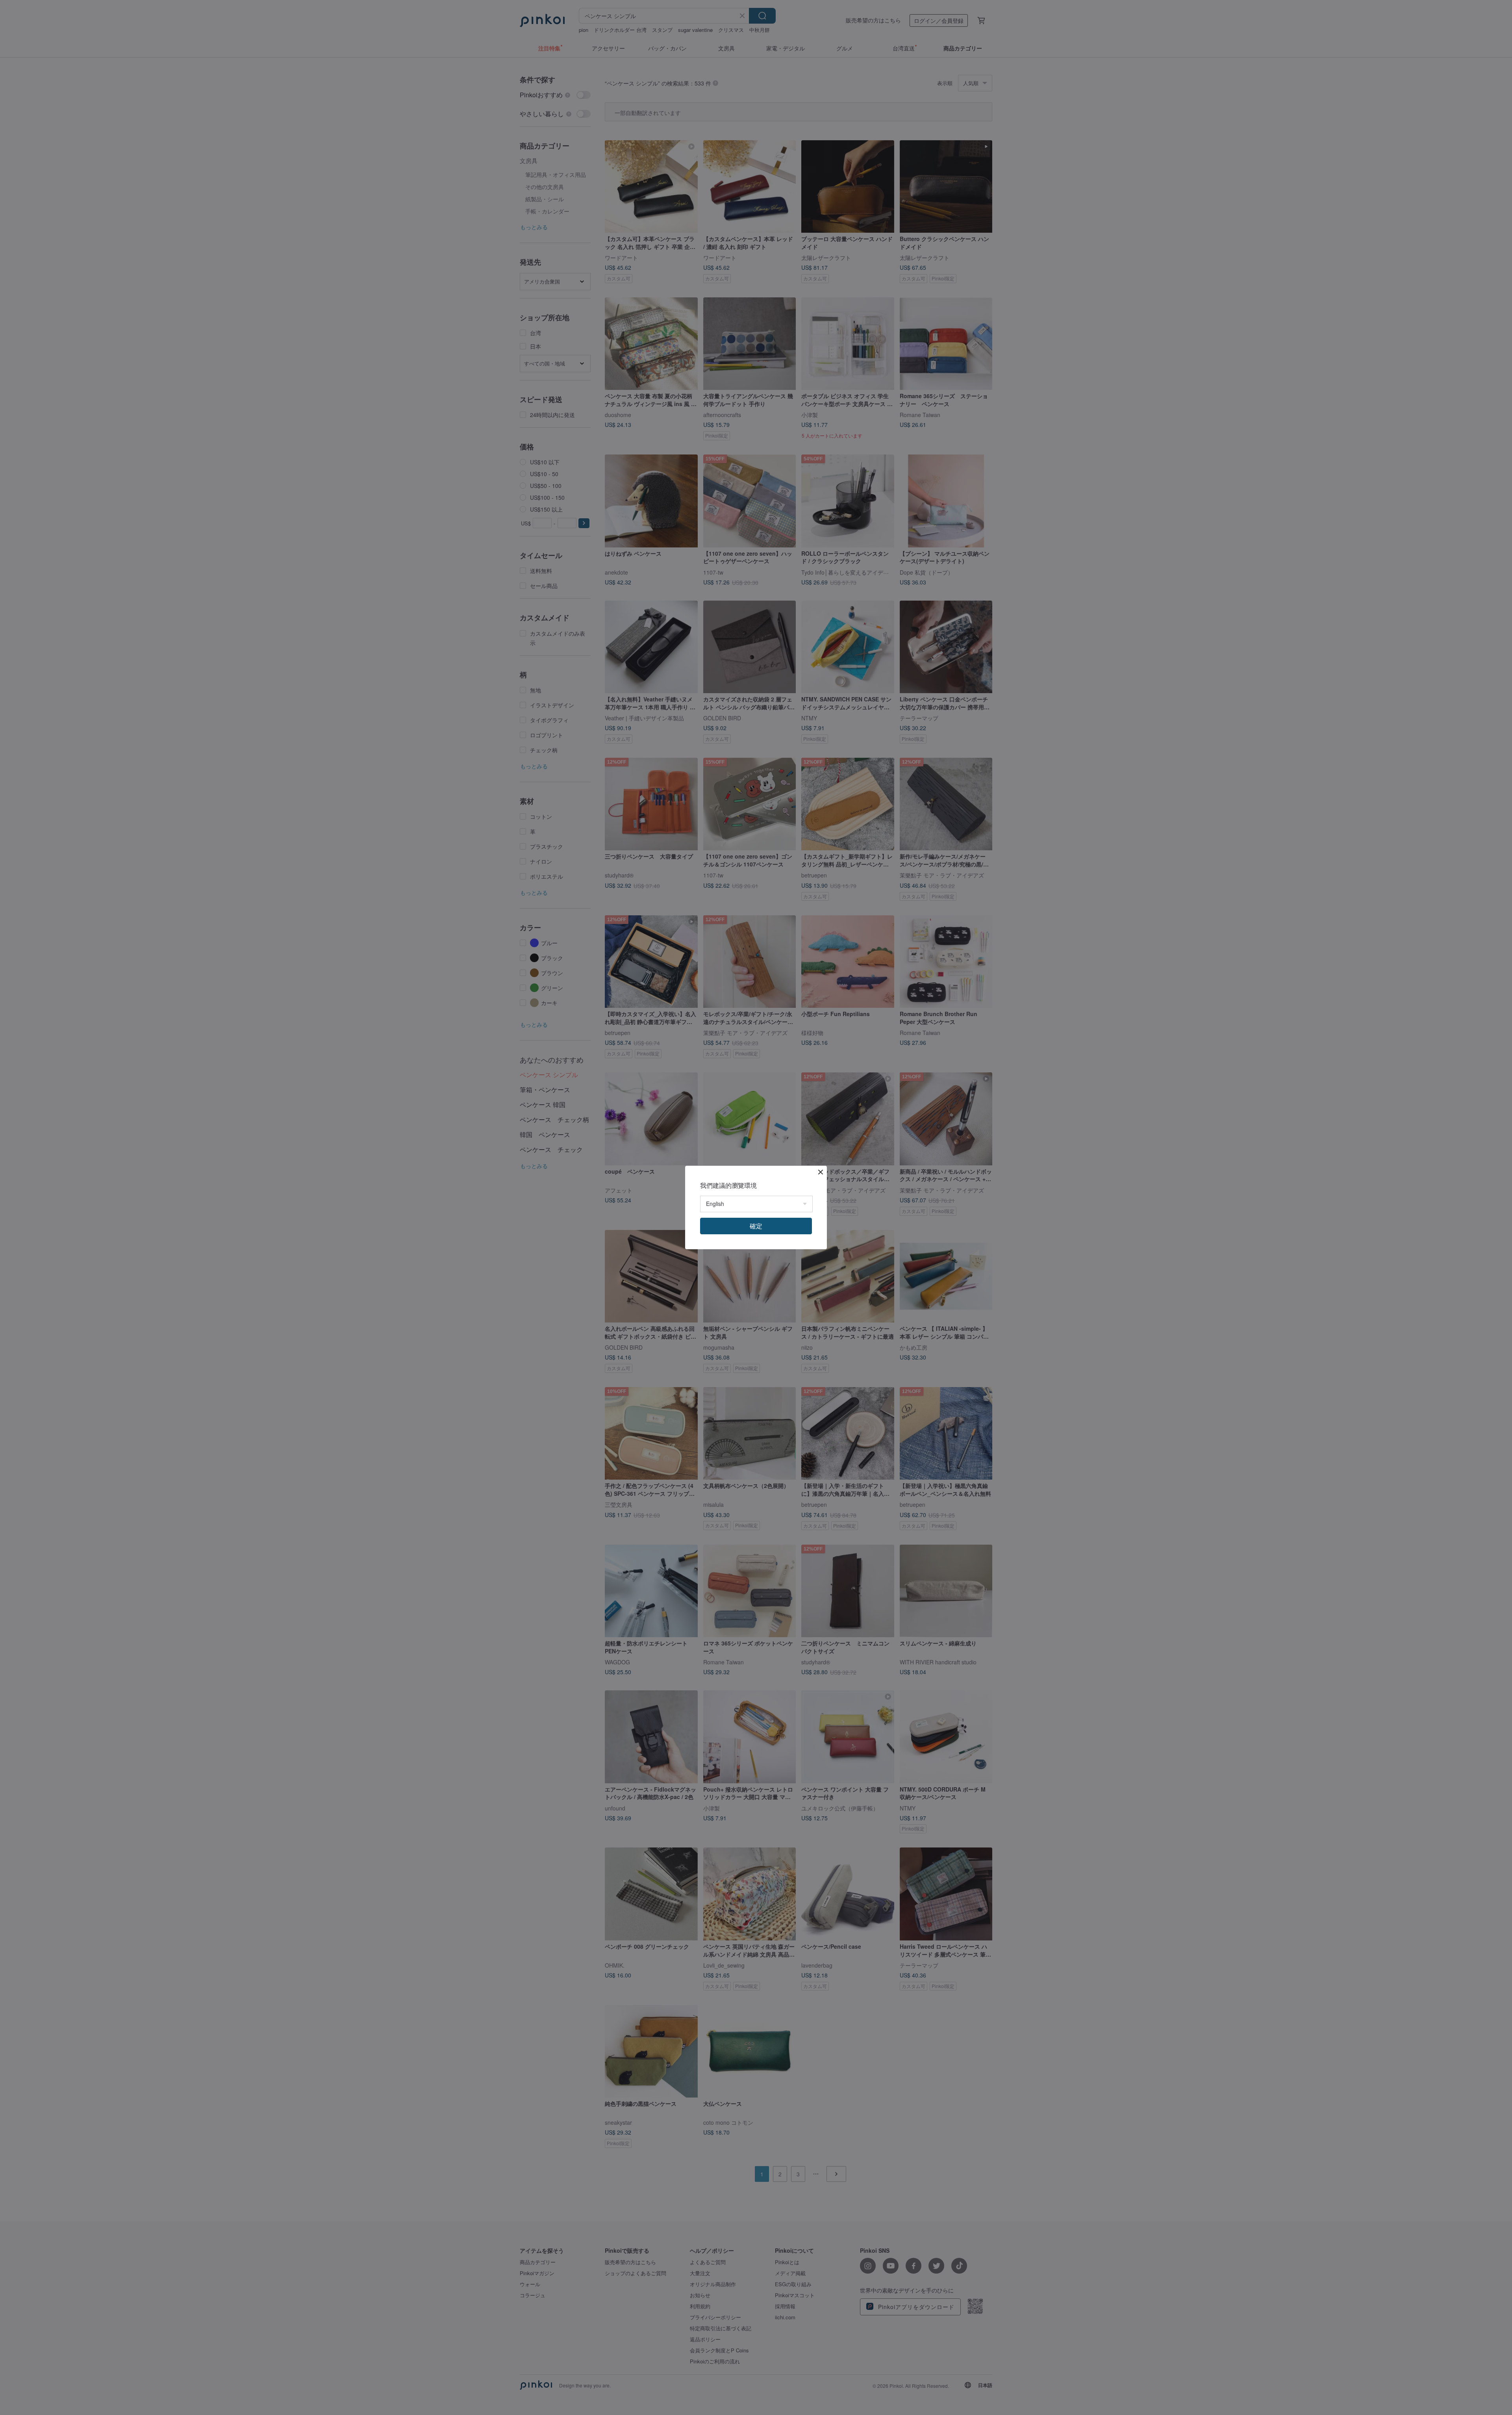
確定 (756, 1226)
